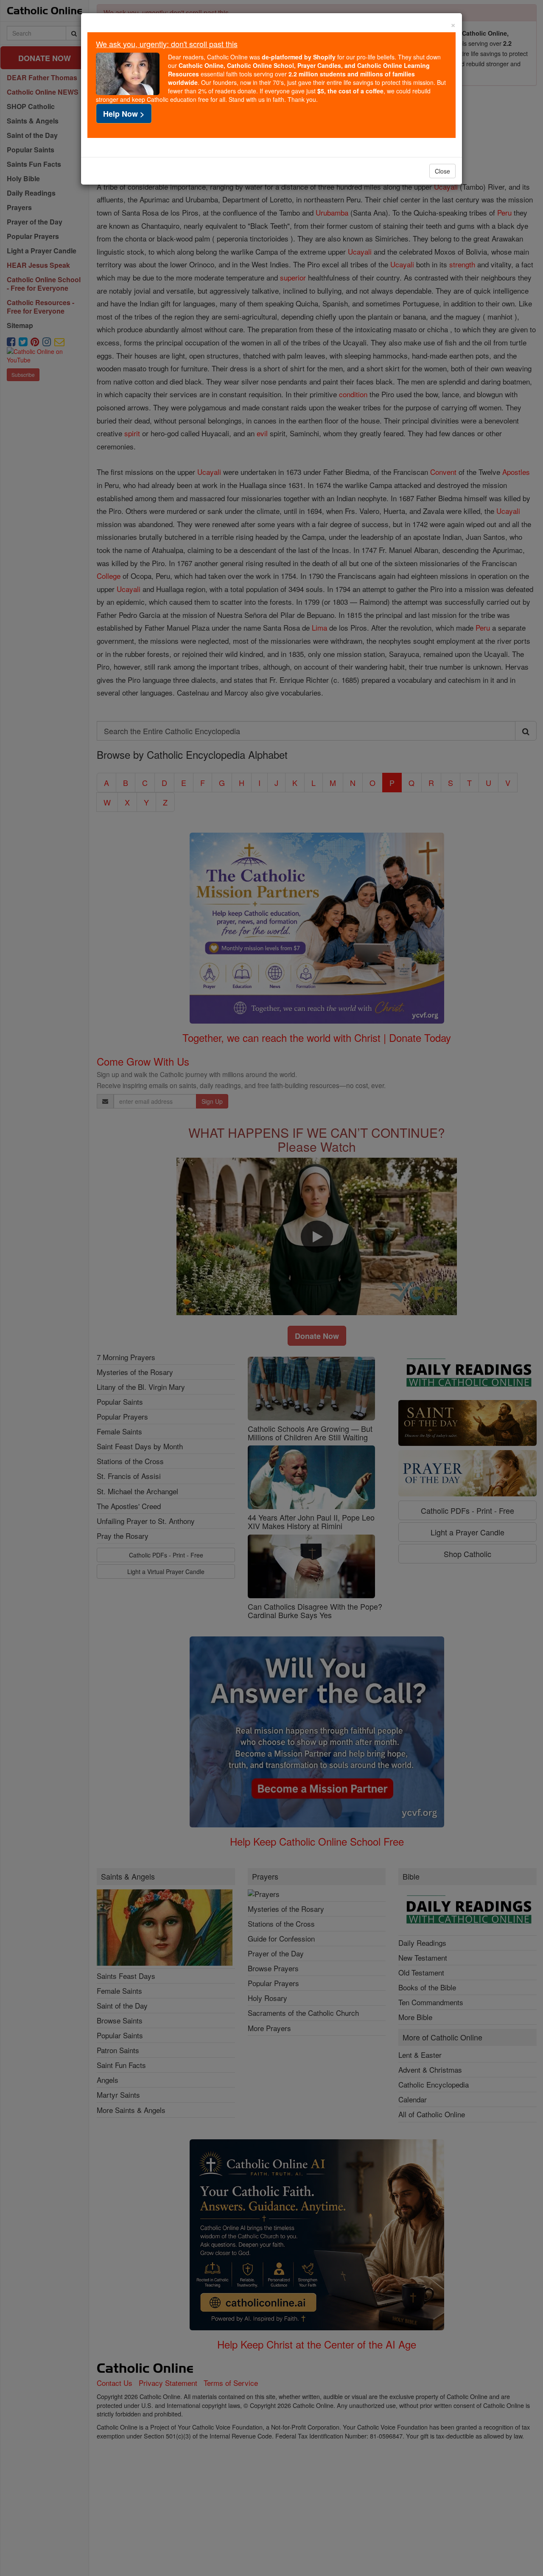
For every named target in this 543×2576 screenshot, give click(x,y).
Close (442, 171)
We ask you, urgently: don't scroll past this (167, 44)
